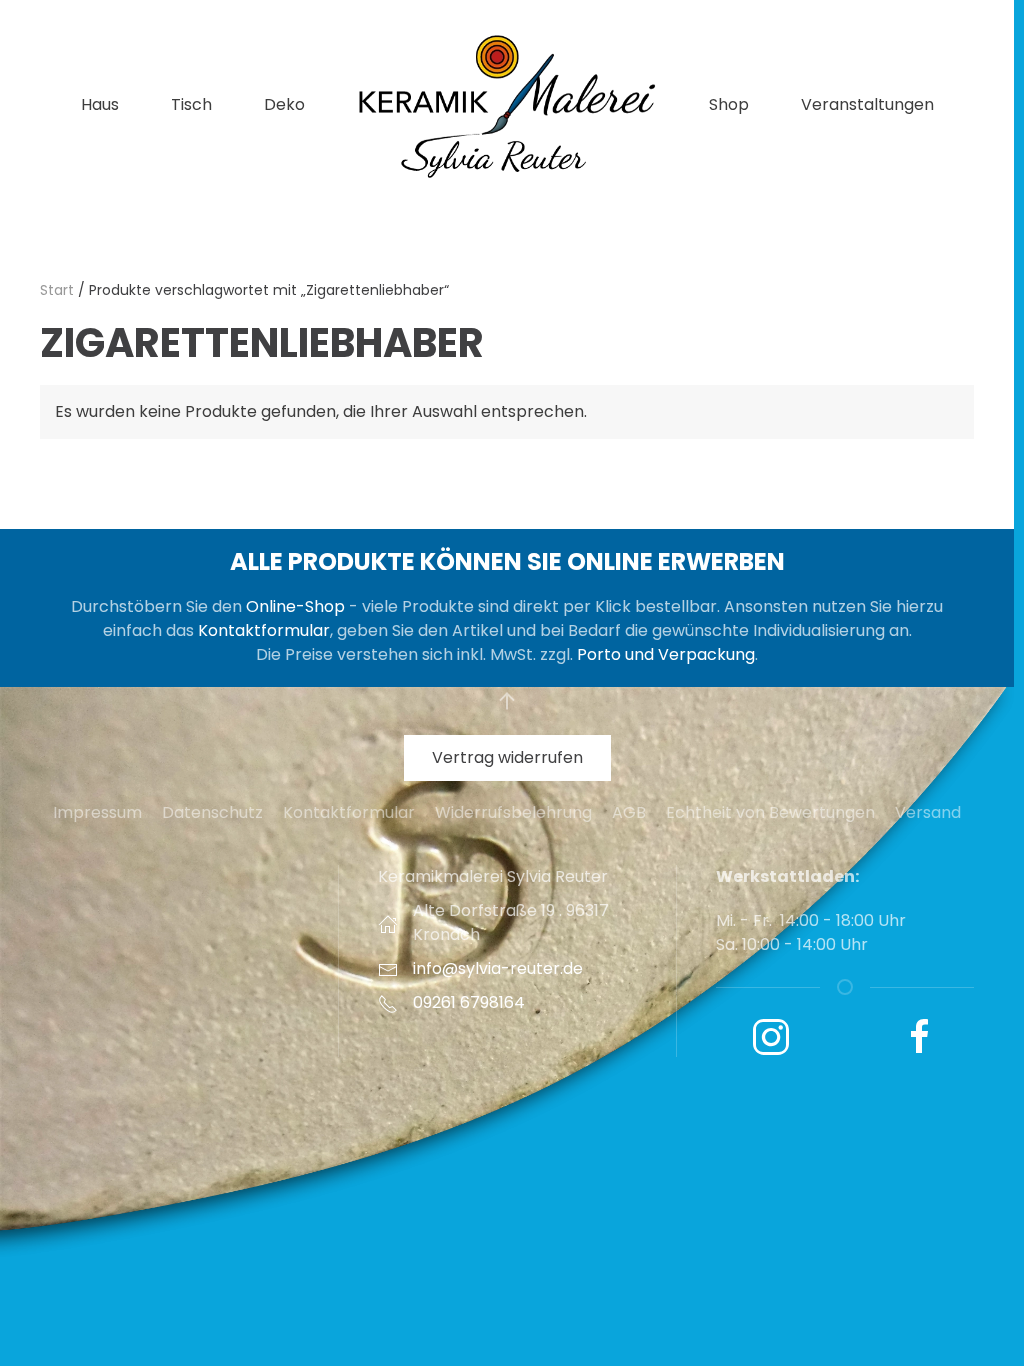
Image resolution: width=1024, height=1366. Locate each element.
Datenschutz (212, 812)
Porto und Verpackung (666, 654)
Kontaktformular (264, 630)
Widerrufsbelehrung (513, 812)
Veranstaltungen (867, 104)
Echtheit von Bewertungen (770, 812)
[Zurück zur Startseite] (507, 105)
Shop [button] (729, 104)
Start (57, 290)
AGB (629, 812)
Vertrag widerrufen (507, 757)
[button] (507, 701)
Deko (284, 104)
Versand (928, 812)
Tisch (191, 104)
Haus (100, 104)
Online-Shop (295, 606)
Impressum (97, 812)
